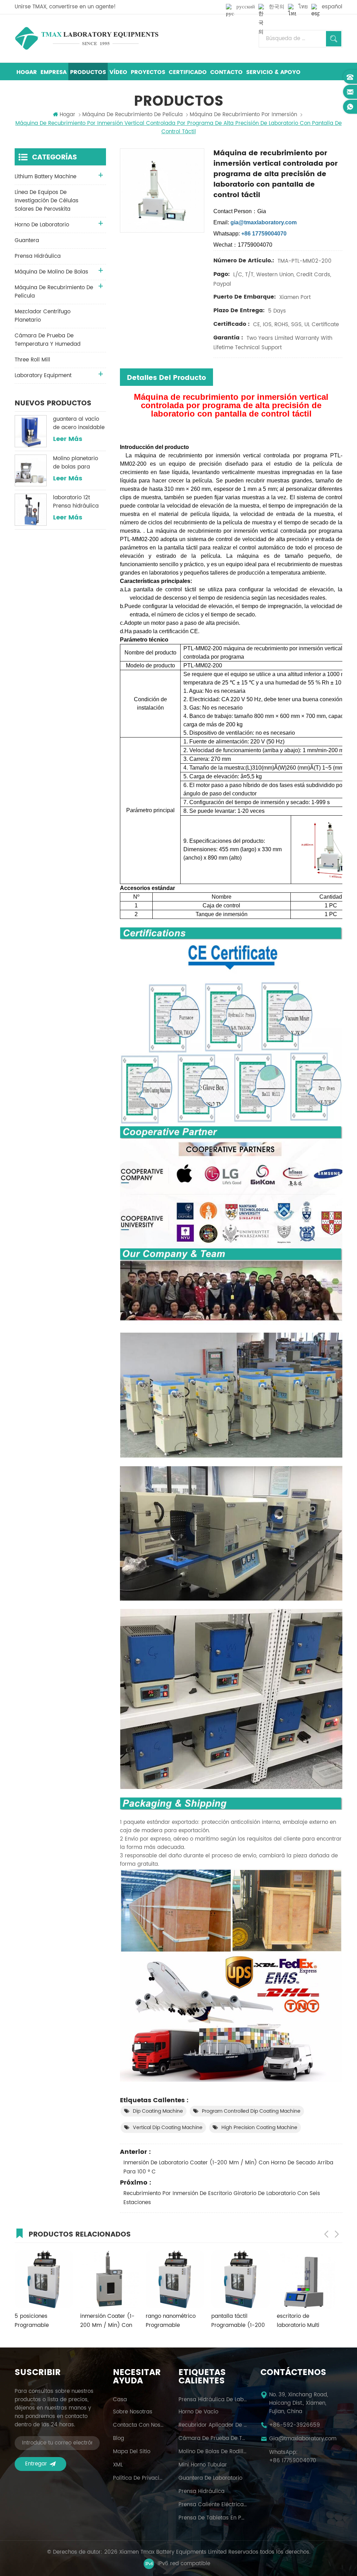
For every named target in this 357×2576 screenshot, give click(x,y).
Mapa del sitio (132, 2452)
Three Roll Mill (32, 360)
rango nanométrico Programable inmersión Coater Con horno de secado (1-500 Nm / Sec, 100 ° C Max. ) (106, 2321)
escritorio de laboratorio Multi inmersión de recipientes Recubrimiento (229, 2321)
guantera (27, 241)
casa (120, 2400)
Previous (326, 2234)
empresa (54, 72)
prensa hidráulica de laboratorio (213, 2400)
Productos (88, 72)
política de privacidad (139, 2478)
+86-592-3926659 (295, 2425)
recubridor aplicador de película (213, 2425)
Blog (119, 2439)
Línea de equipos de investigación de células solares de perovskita (47, 201)
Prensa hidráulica (202, 2492)
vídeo (118, 72)
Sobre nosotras (133, 2412)
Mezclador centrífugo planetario (43, 316)
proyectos (148, 72)
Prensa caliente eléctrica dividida (213, 2505)
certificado (188, 72)
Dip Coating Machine (158, 2111)
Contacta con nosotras (139, 2425)
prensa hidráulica (38, 256)
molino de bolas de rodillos (213, 2452)
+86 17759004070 (293, 2461)
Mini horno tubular (203, 2465)
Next (337, 2234)
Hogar (27, 72)
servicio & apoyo (273, 72)
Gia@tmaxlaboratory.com (303, 2439)
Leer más (68, 439)
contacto (226, 72)
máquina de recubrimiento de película (132, 115)
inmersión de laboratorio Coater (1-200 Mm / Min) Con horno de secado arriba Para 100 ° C (228, 2167)
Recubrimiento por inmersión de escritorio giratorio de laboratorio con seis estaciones (222, 2198)
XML (118, 2465)
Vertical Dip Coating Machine (168, 2128)
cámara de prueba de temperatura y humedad (48, 340)
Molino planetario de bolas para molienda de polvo (77, 463)
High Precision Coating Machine (259, 2128)
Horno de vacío (198, 2412)
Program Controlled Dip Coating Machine (251, 2111)
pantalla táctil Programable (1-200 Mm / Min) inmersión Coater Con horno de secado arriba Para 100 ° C (170, 2321)
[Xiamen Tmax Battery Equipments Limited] (86, 38)
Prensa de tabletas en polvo (213, 2518)
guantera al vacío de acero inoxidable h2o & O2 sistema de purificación (79, 424)
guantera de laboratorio (210, 2478)
